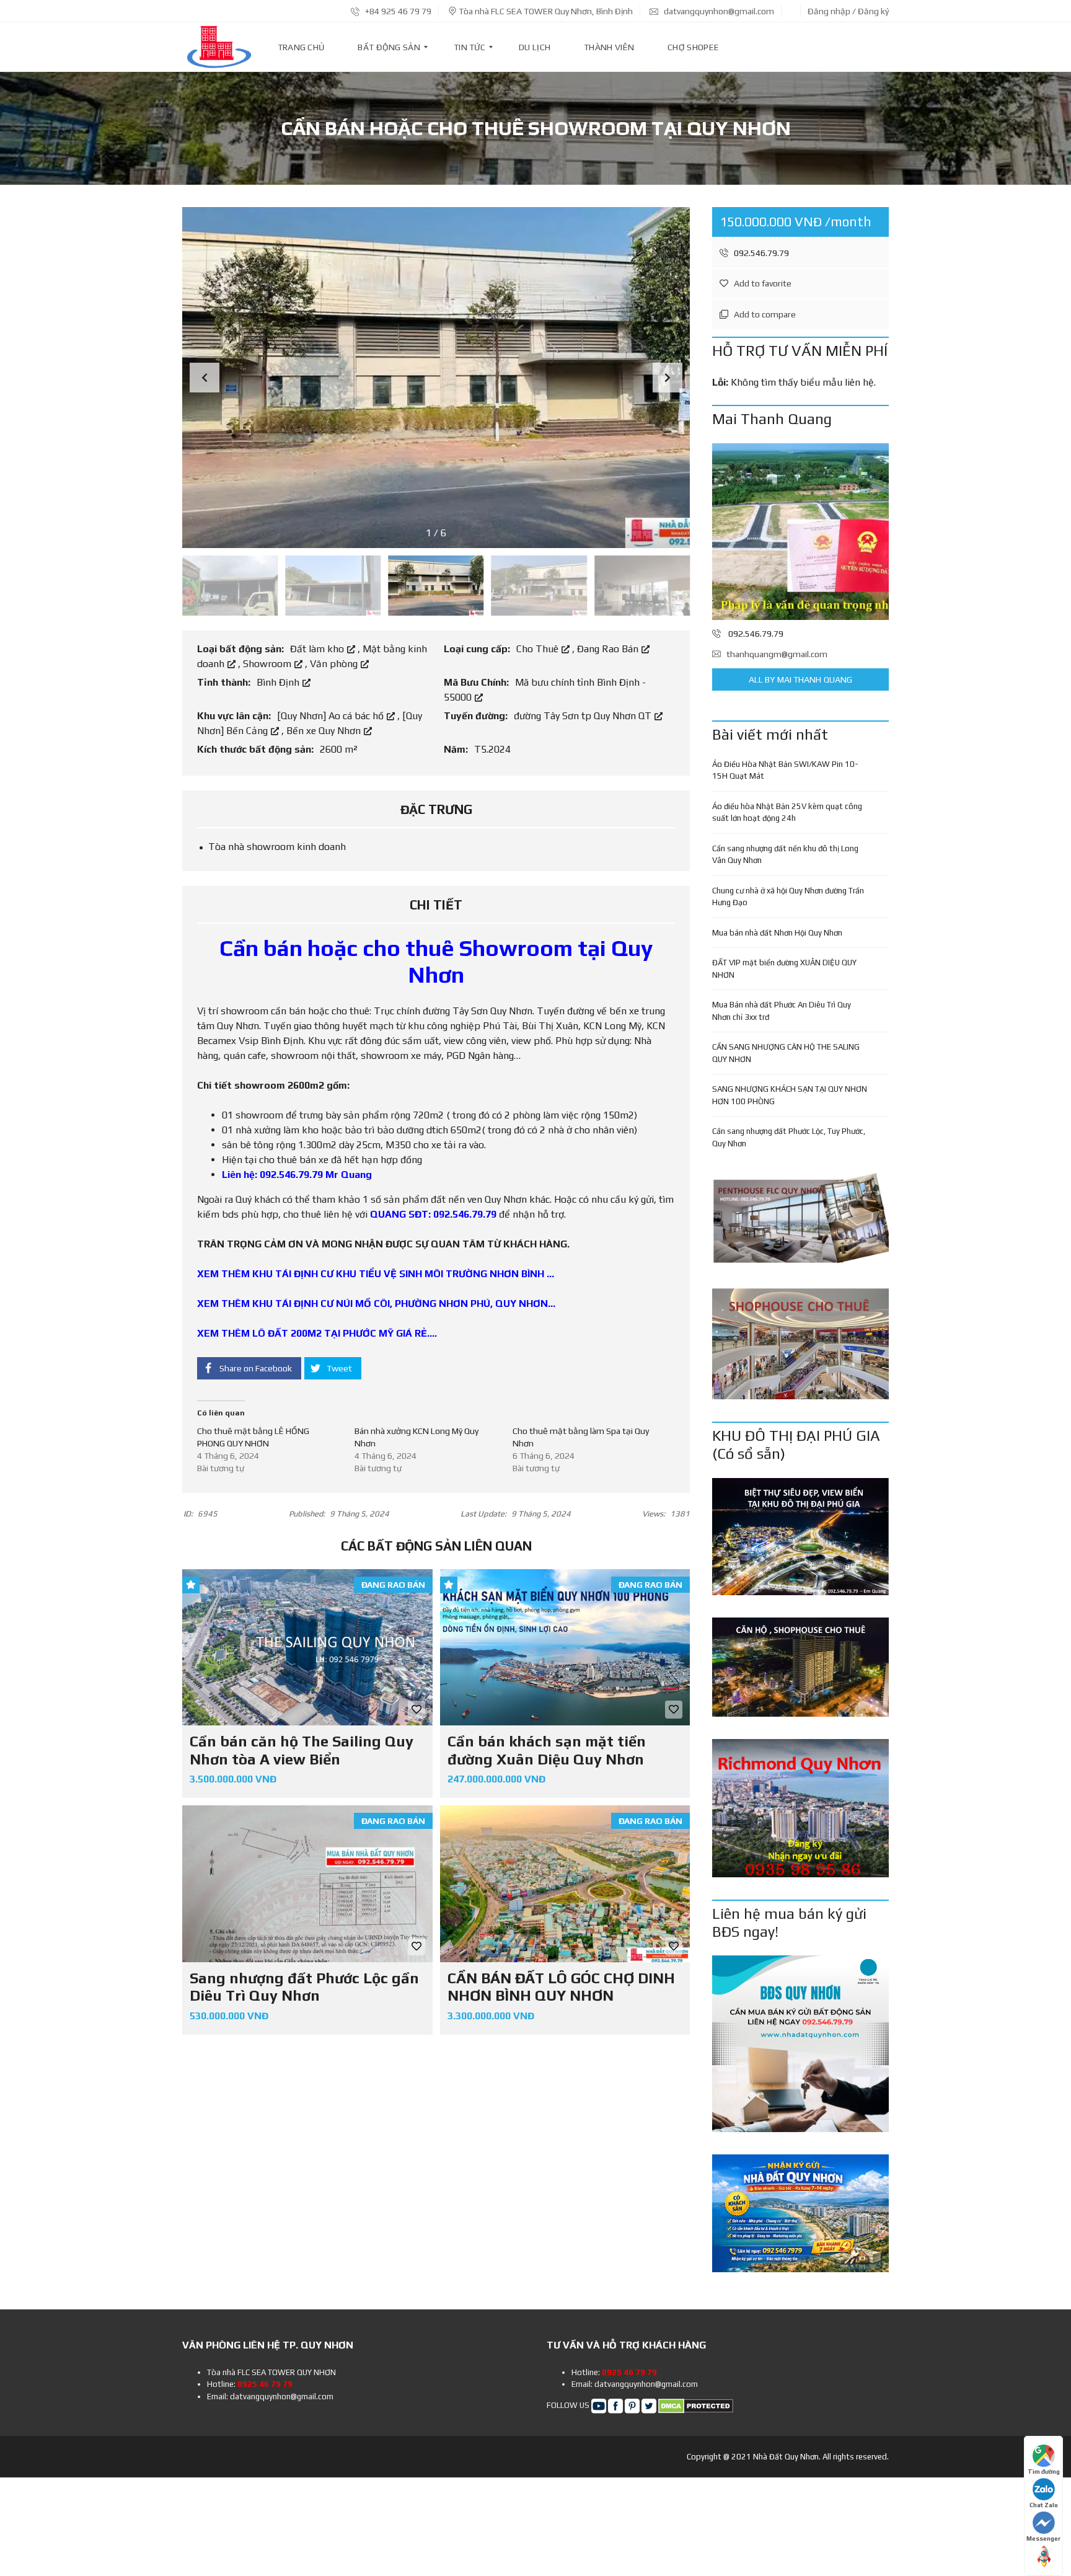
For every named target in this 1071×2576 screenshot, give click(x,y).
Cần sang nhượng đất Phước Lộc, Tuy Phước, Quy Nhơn (789, 1137)
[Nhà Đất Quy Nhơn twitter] (649, 2405)
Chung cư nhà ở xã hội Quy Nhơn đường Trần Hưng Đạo (788, 897)
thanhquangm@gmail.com (777, 654)
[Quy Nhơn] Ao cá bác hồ (332, 716)
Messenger (1043, 2538)
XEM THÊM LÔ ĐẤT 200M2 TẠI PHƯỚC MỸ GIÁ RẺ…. (317, 1333)
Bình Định (279, 682)
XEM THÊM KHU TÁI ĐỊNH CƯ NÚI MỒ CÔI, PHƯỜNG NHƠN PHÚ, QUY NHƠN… (376, 1303)
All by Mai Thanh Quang (800, 679)
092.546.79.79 (760, 253)
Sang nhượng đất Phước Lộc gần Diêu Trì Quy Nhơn (304, 1987)
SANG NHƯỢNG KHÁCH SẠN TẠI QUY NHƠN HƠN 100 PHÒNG (790, 1095)
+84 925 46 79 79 (397, 11)
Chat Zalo (1044, 2505)
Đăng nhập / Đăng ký (848, 11)
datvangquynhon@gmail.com (718, 11)
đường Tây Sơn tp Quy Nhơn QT (584, 716)
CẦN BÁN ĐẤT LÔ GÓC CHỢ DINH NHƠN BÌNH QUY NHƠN (561, 1987)
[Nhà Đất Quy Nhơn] (219, 47)
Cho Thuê (539, 649)
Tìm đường (1044, 2472)
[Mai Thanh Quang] (800, 532)
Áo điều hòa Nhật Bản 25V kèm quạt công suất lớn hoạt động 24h (787, 812)
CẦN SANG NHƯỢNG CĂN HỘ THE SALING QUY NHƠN (786, 1053)
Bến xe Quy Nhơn (325, 731)
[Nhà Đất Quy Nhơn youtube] (599, 2405)
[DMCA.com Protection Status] (696, 2405)
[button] (668, 378)
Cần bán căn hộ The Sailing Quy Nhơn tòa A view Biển (302, 1750)
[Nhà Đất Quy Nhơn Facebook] (615, 2405)
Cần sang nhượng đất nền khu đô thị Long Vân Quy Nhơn (785, 855)
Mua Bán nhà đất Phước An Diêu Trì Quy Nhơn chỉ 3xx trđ (782, 1011)
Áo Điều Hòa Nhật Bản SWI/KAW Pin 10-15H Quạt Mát (785, 770)
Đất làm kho (318, 649)
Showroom (268, 664)
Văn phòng (335, 664)
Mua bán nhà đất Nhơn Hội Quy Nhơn (777, 933)
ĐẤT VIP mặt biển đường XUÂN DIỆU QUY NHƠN (784, 969)
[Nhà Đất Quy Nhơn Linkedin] (632, 2405)
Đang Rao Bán (609, 649)
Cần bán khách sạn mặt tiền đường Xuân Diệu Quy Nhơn (547, 1750)
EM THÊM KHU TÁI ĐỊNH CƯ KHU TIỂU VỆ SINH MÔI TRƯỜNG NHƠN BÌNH (374, 1274)
